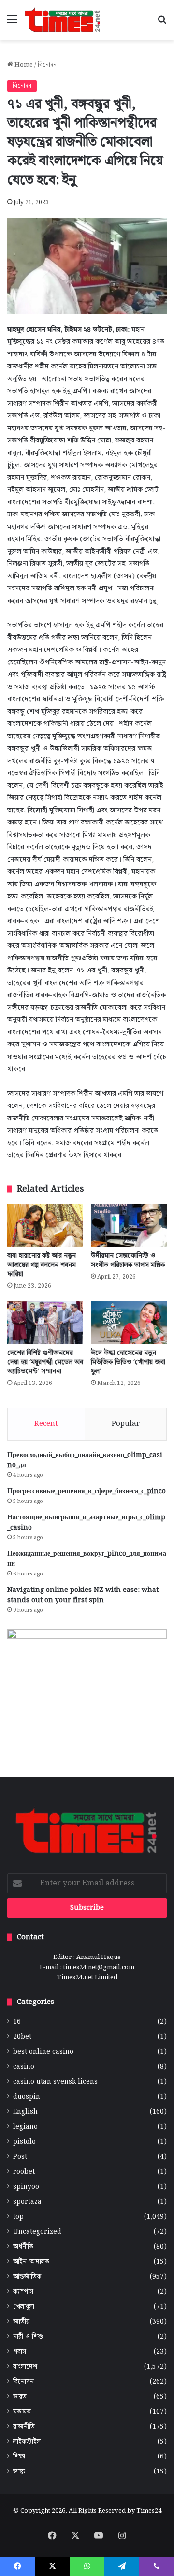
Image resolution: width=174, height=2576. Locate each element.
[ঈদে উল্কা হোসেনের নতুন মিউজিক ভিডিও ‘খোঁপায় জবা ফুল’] (129, 1322)
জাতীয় (21, 2322)
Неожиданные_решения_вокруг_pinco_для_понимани (87, 1559)
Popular (126, 1424)
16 (17, 2022)
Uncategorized (37, 2232)
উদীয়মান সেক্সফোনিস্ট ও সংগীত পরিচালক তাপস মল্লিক (128, 1260)
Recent (46, 1424)
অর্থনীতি (23, 2247)
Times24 (149, 2511)
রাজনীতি (24, 2427)
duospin (27, 2097)
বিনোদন (47, 65)
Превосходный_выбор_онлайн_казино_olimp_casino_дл (85, 1460)
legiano (25, 2127)
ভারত (20, 2397)
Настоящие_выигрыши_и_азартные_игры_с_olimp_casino (86, 1523)
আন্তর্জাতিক (27, 2277)
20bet (22, 2037)
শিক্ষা (19, 2457)
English (25, 2112)
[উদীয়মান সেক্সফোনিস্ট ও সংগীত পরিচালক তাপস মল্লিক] (129, 1226)
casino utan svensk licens (55, 2082)
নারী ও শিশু (28, 2337)
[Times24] (63, 20)
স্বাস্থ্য (19, 2472)
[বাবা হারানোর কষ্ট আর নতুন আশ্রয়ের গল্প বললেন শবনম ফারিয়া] (45, 1226)
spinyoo (26, 2187)
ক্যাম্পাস (23, 2292)
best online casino (43, 2052)
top (18, 2217)
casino (24, 2067)
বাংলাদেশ (25, 2367)
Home (23, 65)
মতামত (22, 2412)
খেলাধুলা (24, 2307)
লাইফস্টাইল (27, 2442)
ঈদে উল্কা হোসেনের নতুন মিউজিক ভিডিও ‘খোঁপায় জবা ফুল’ (128, 1362)
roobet (24, 2172)
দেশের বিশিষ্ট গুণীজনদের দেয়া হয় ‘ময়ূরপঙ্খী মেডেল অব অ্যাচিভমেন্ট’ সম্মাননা (45, 1362)
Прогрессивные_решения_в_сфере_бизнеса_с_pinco (87, 1491)
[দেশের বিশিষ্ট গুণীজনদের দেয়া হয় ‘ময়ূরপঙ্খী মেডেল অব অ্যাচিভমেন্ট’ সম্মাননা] (45, 1322)
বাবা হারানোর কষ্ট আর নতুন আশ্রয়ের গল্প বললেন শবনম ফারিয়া (42, 1265)
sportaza (27, 2202)
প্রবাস (20, 2352)
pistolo (24, 2142)
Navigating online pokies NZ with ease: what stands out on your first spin (83, 1595)
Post (20, 2157)
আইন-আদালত (31, 2262)
